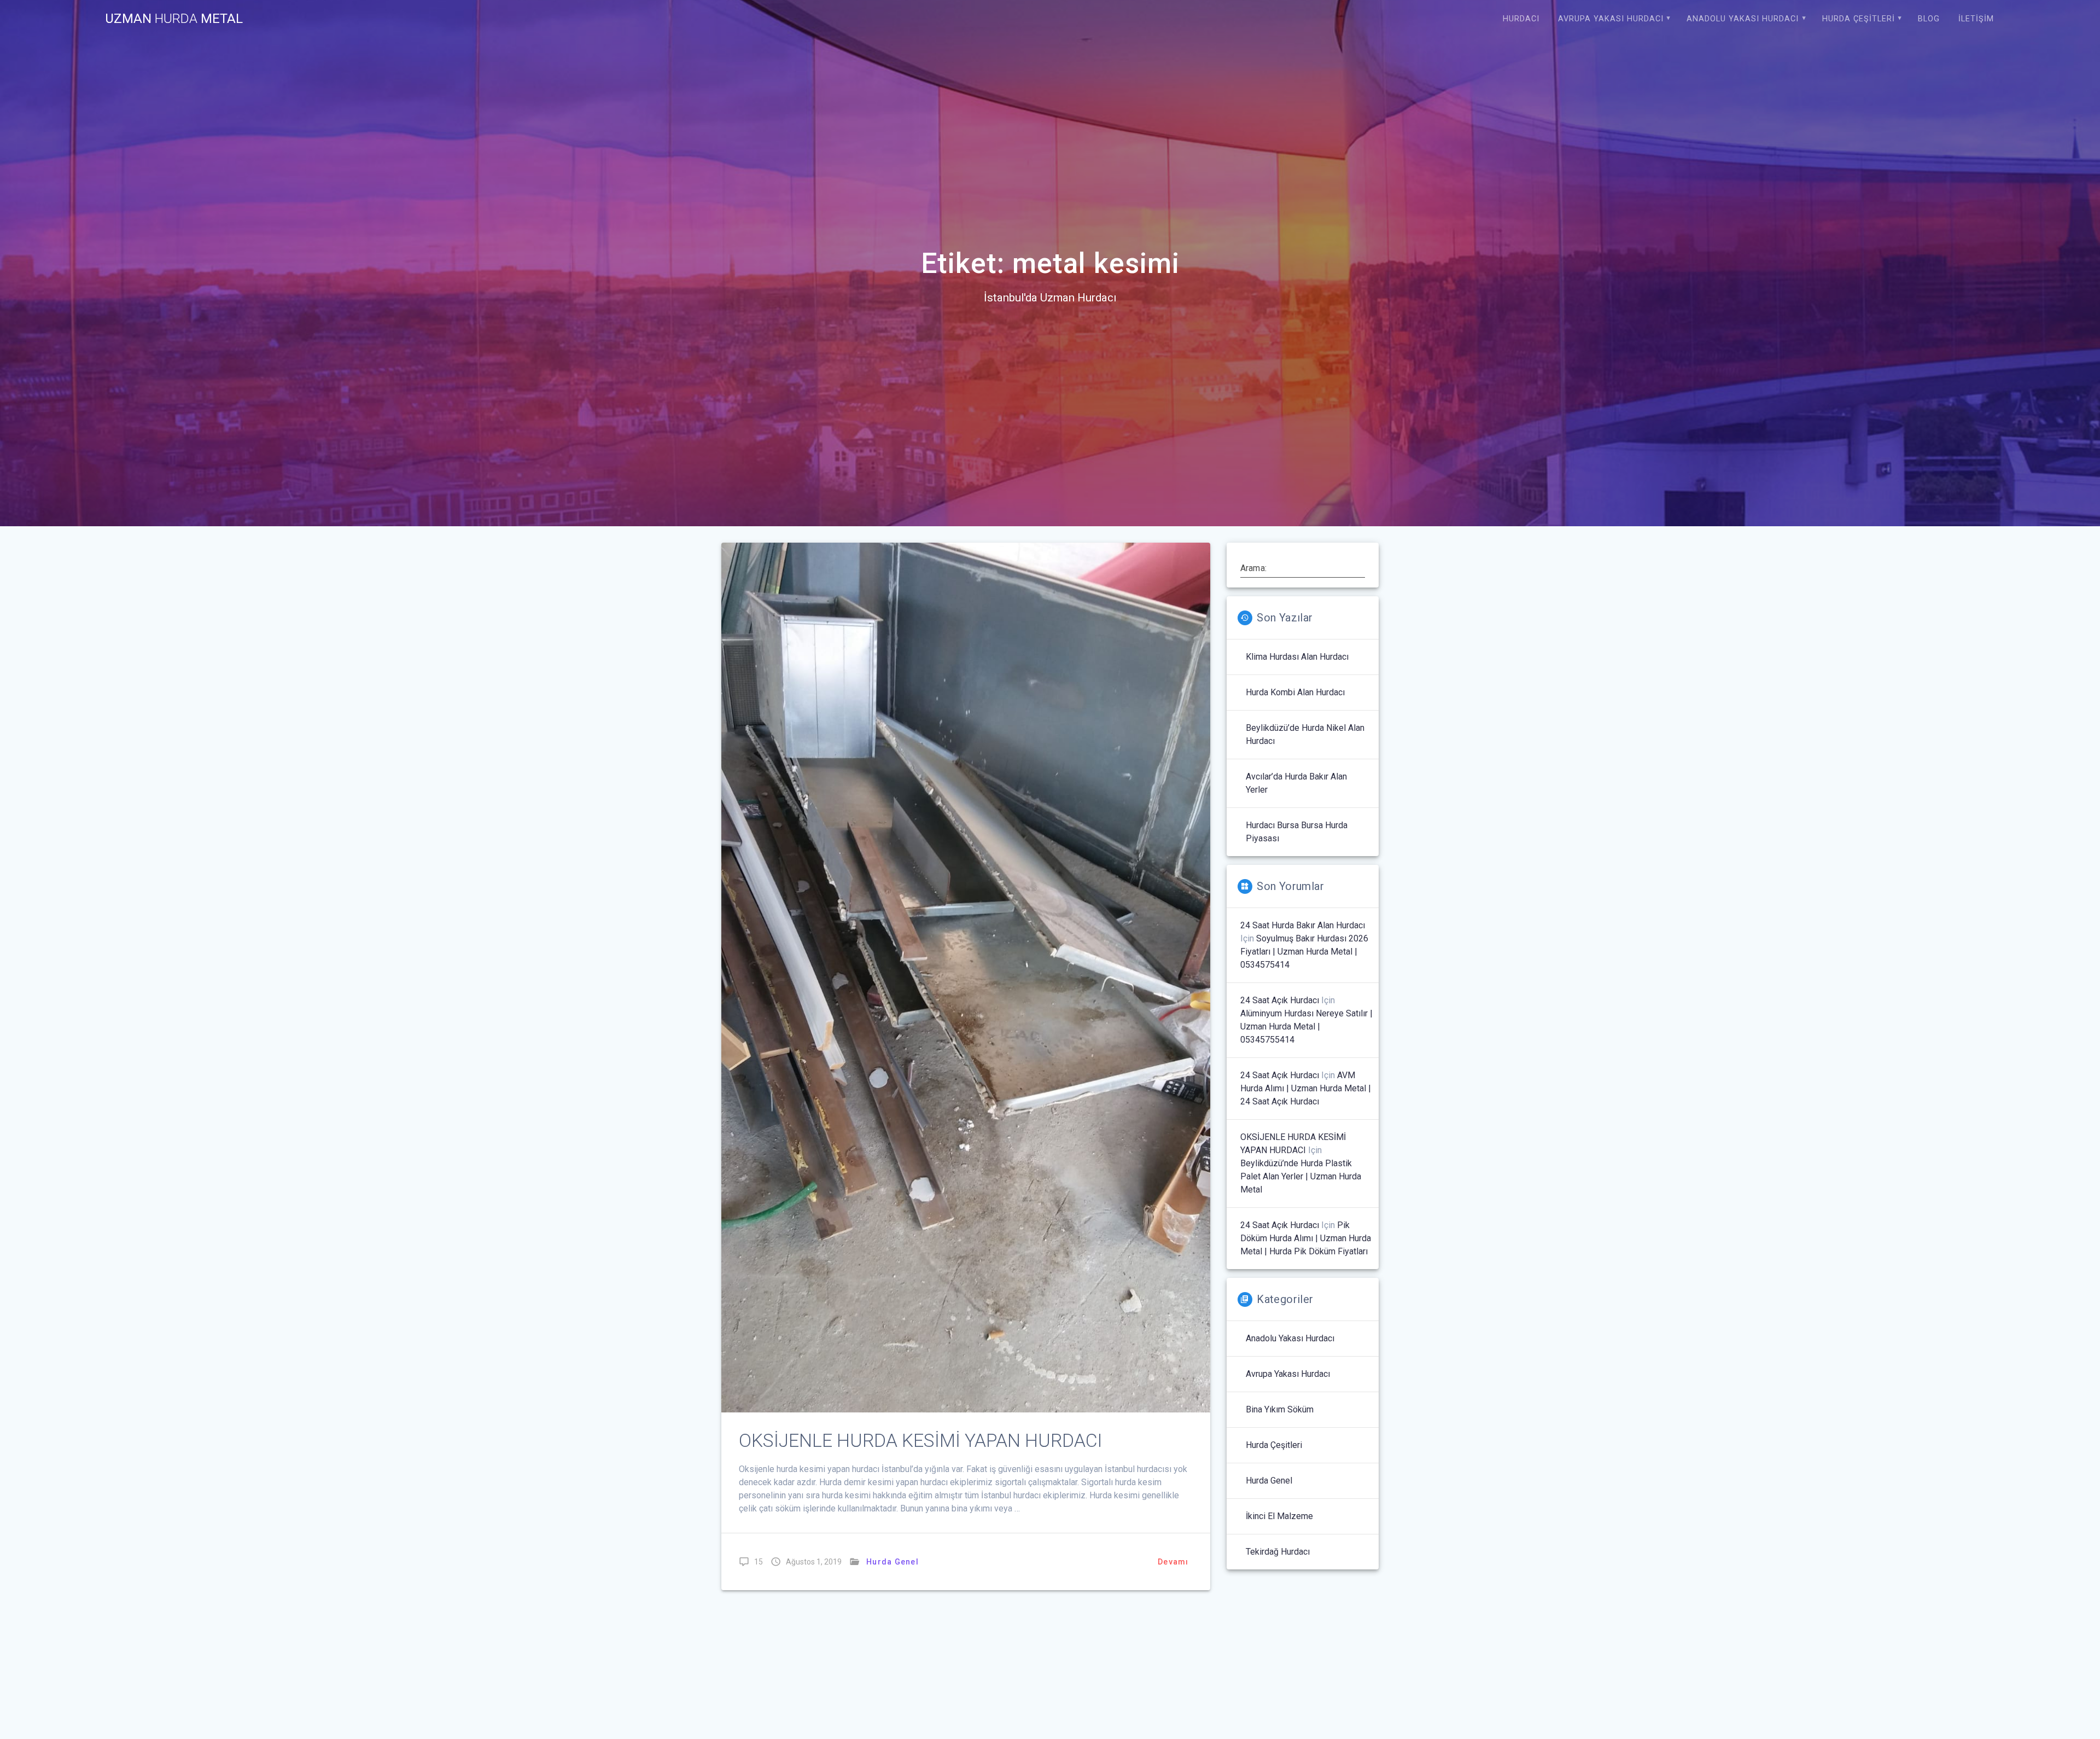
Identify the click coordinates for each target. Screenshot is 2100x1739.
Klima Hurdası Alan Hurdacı (1297, 657)
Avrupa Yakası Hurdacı (1611, 19)
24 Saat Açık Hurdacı (1280, 1000)
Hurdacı (1521, 19)
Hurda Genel (892, 1562)
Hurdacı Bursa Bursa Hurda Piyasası (1297, 832)
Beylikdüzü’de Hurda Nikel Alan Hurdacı (1305, 734)
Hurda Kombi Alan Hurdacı (1295, 692)
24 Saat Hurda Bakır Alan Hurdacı (1303, 925)
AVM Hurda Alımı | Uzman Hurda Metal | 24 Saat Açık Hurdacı (1306, 1088)
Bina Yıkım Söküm (1280, 1409)
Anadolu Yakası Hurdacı (1743, 19)
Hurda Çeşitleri (1859, 19)
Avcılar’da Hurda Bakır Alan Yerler (1296, 783)
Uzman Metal (174, 19)
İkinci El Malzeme (1279, 1516)
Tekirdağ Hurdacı (1278, 1552)
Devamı (1173, 1562)
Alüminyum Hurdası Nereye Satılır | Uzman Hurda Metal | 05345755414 (1306, 1026)
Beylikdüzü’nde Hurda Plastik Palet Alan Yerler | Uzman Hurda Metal (1301, 1176)
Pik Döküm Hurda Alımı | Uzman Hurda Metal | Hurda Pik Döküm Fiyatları (1306, 1238)
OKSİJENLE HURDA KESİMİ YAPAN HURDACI (920, 1441)
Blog (1929, 19)
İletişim (1976, 19)
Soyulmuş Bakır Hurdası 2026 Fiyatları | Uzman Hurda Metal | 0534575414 (1304, 952)
